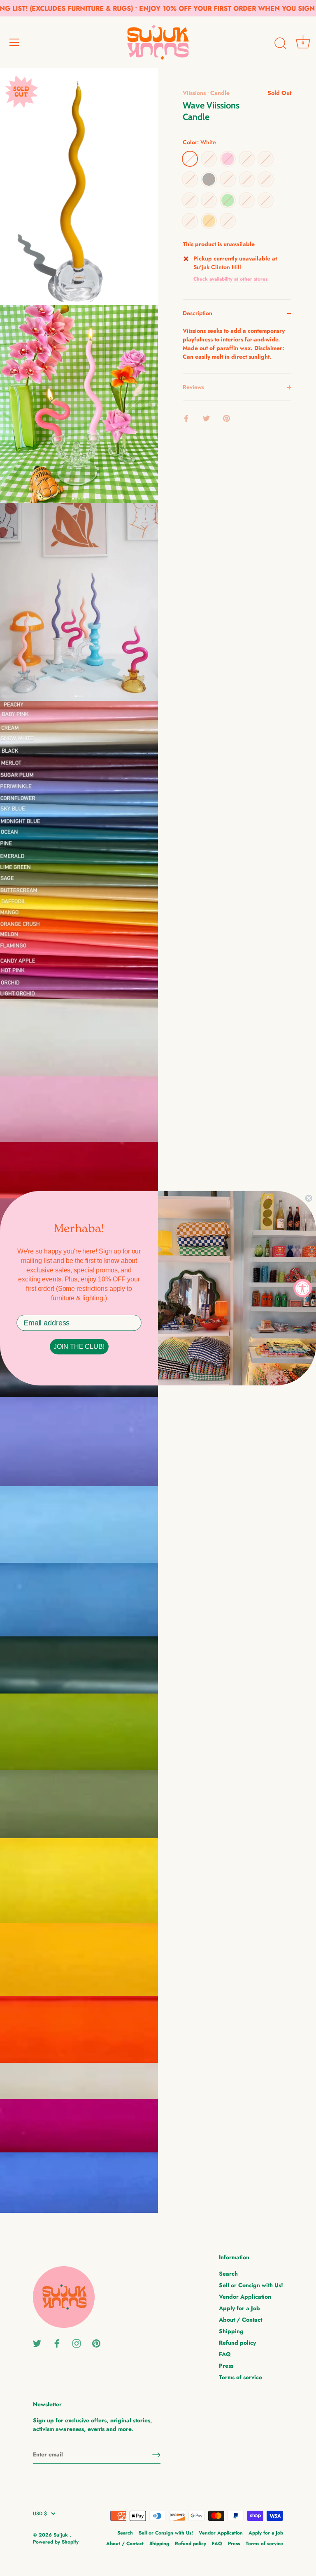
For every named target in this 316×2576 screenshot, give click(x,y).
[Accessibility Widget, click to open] (303, 1288)
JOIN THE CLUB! (79, 1347)
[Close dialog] (309, 1198)
